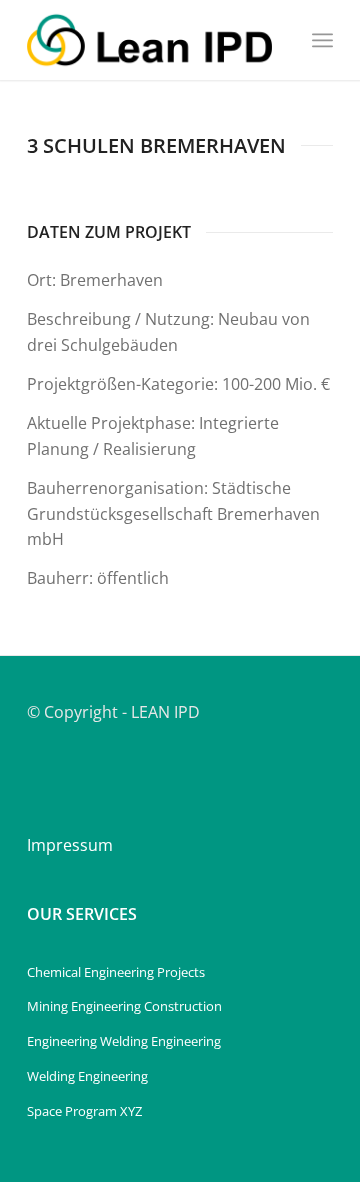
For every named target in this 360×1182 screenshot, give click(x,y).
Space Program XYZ (84, 1111)
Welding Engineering (87, 1076)
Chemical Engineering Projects (116, 972)
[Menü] (322, 40)
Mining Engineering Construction (124, 1006)
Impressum (70, 845)
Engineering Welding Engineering (124, 1041)
